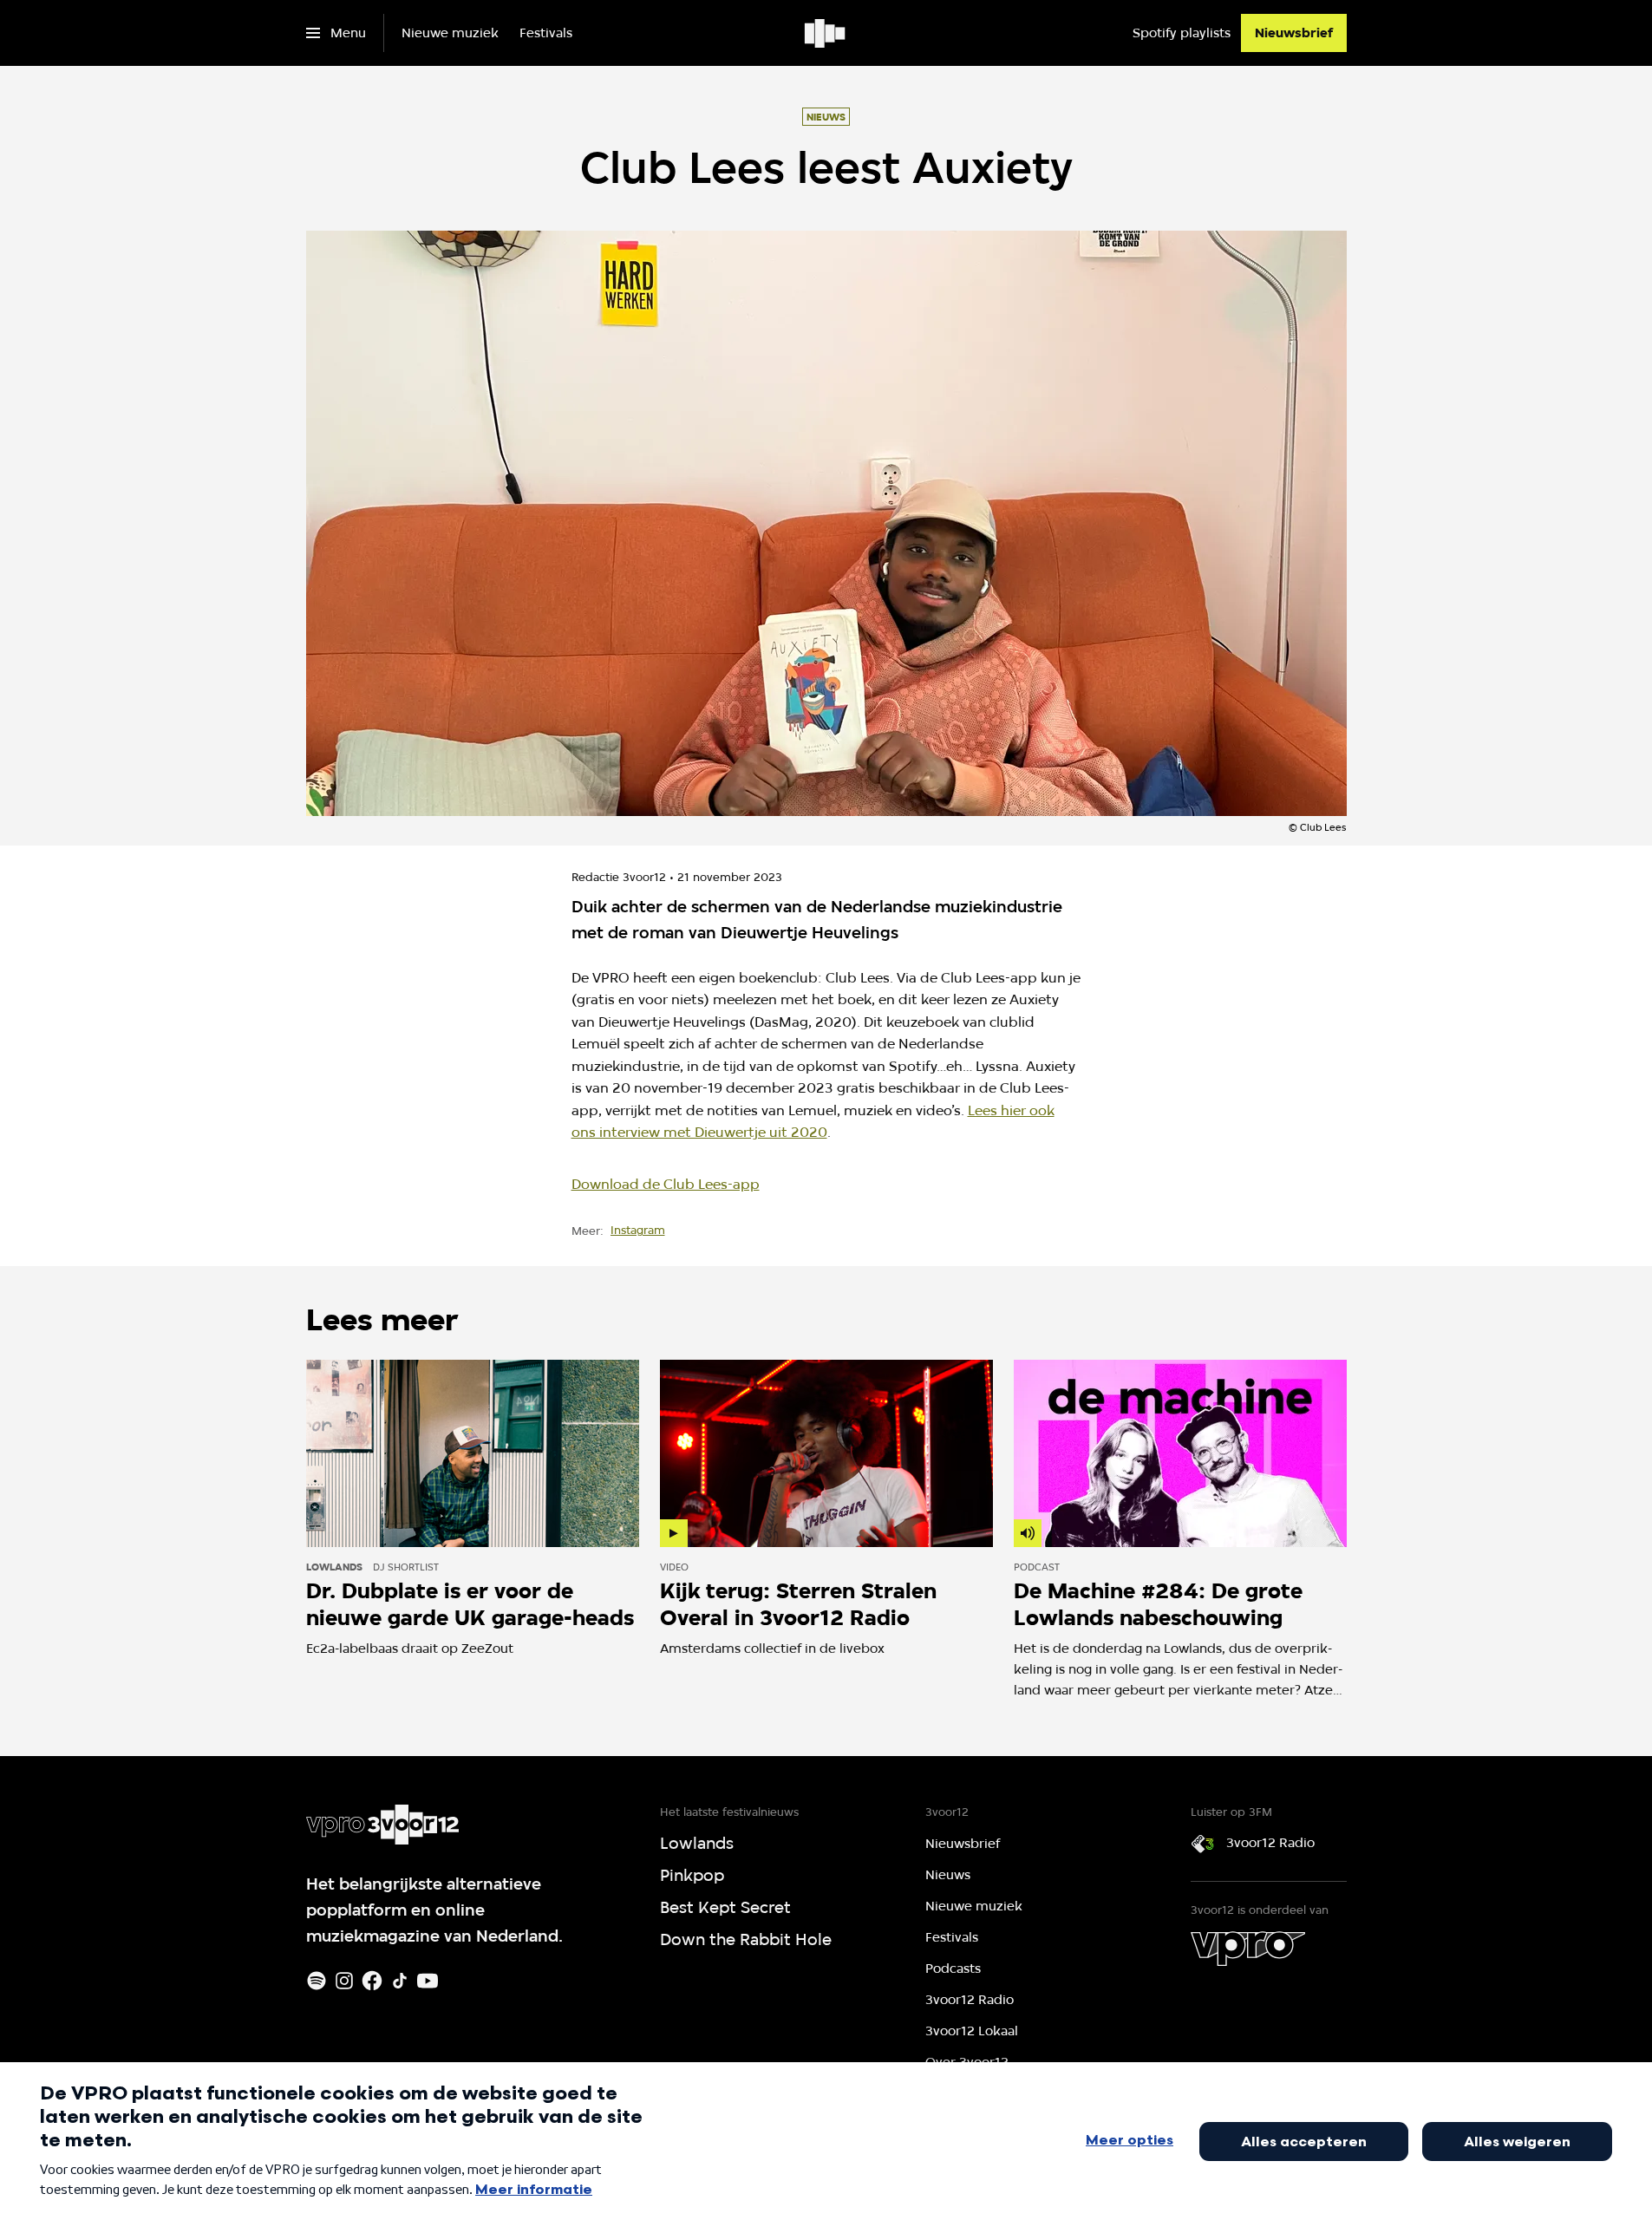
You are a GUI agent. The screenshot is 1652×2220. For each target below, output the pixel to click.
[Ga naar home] (826, 33)
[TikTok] (400, 1981)
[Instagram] (344, 1981)
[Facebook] (372, 1981)
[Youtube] (428, 1981)
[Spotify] (317, 1981)
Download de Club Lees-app (666, 1184)
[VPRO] (1248, 1949)
